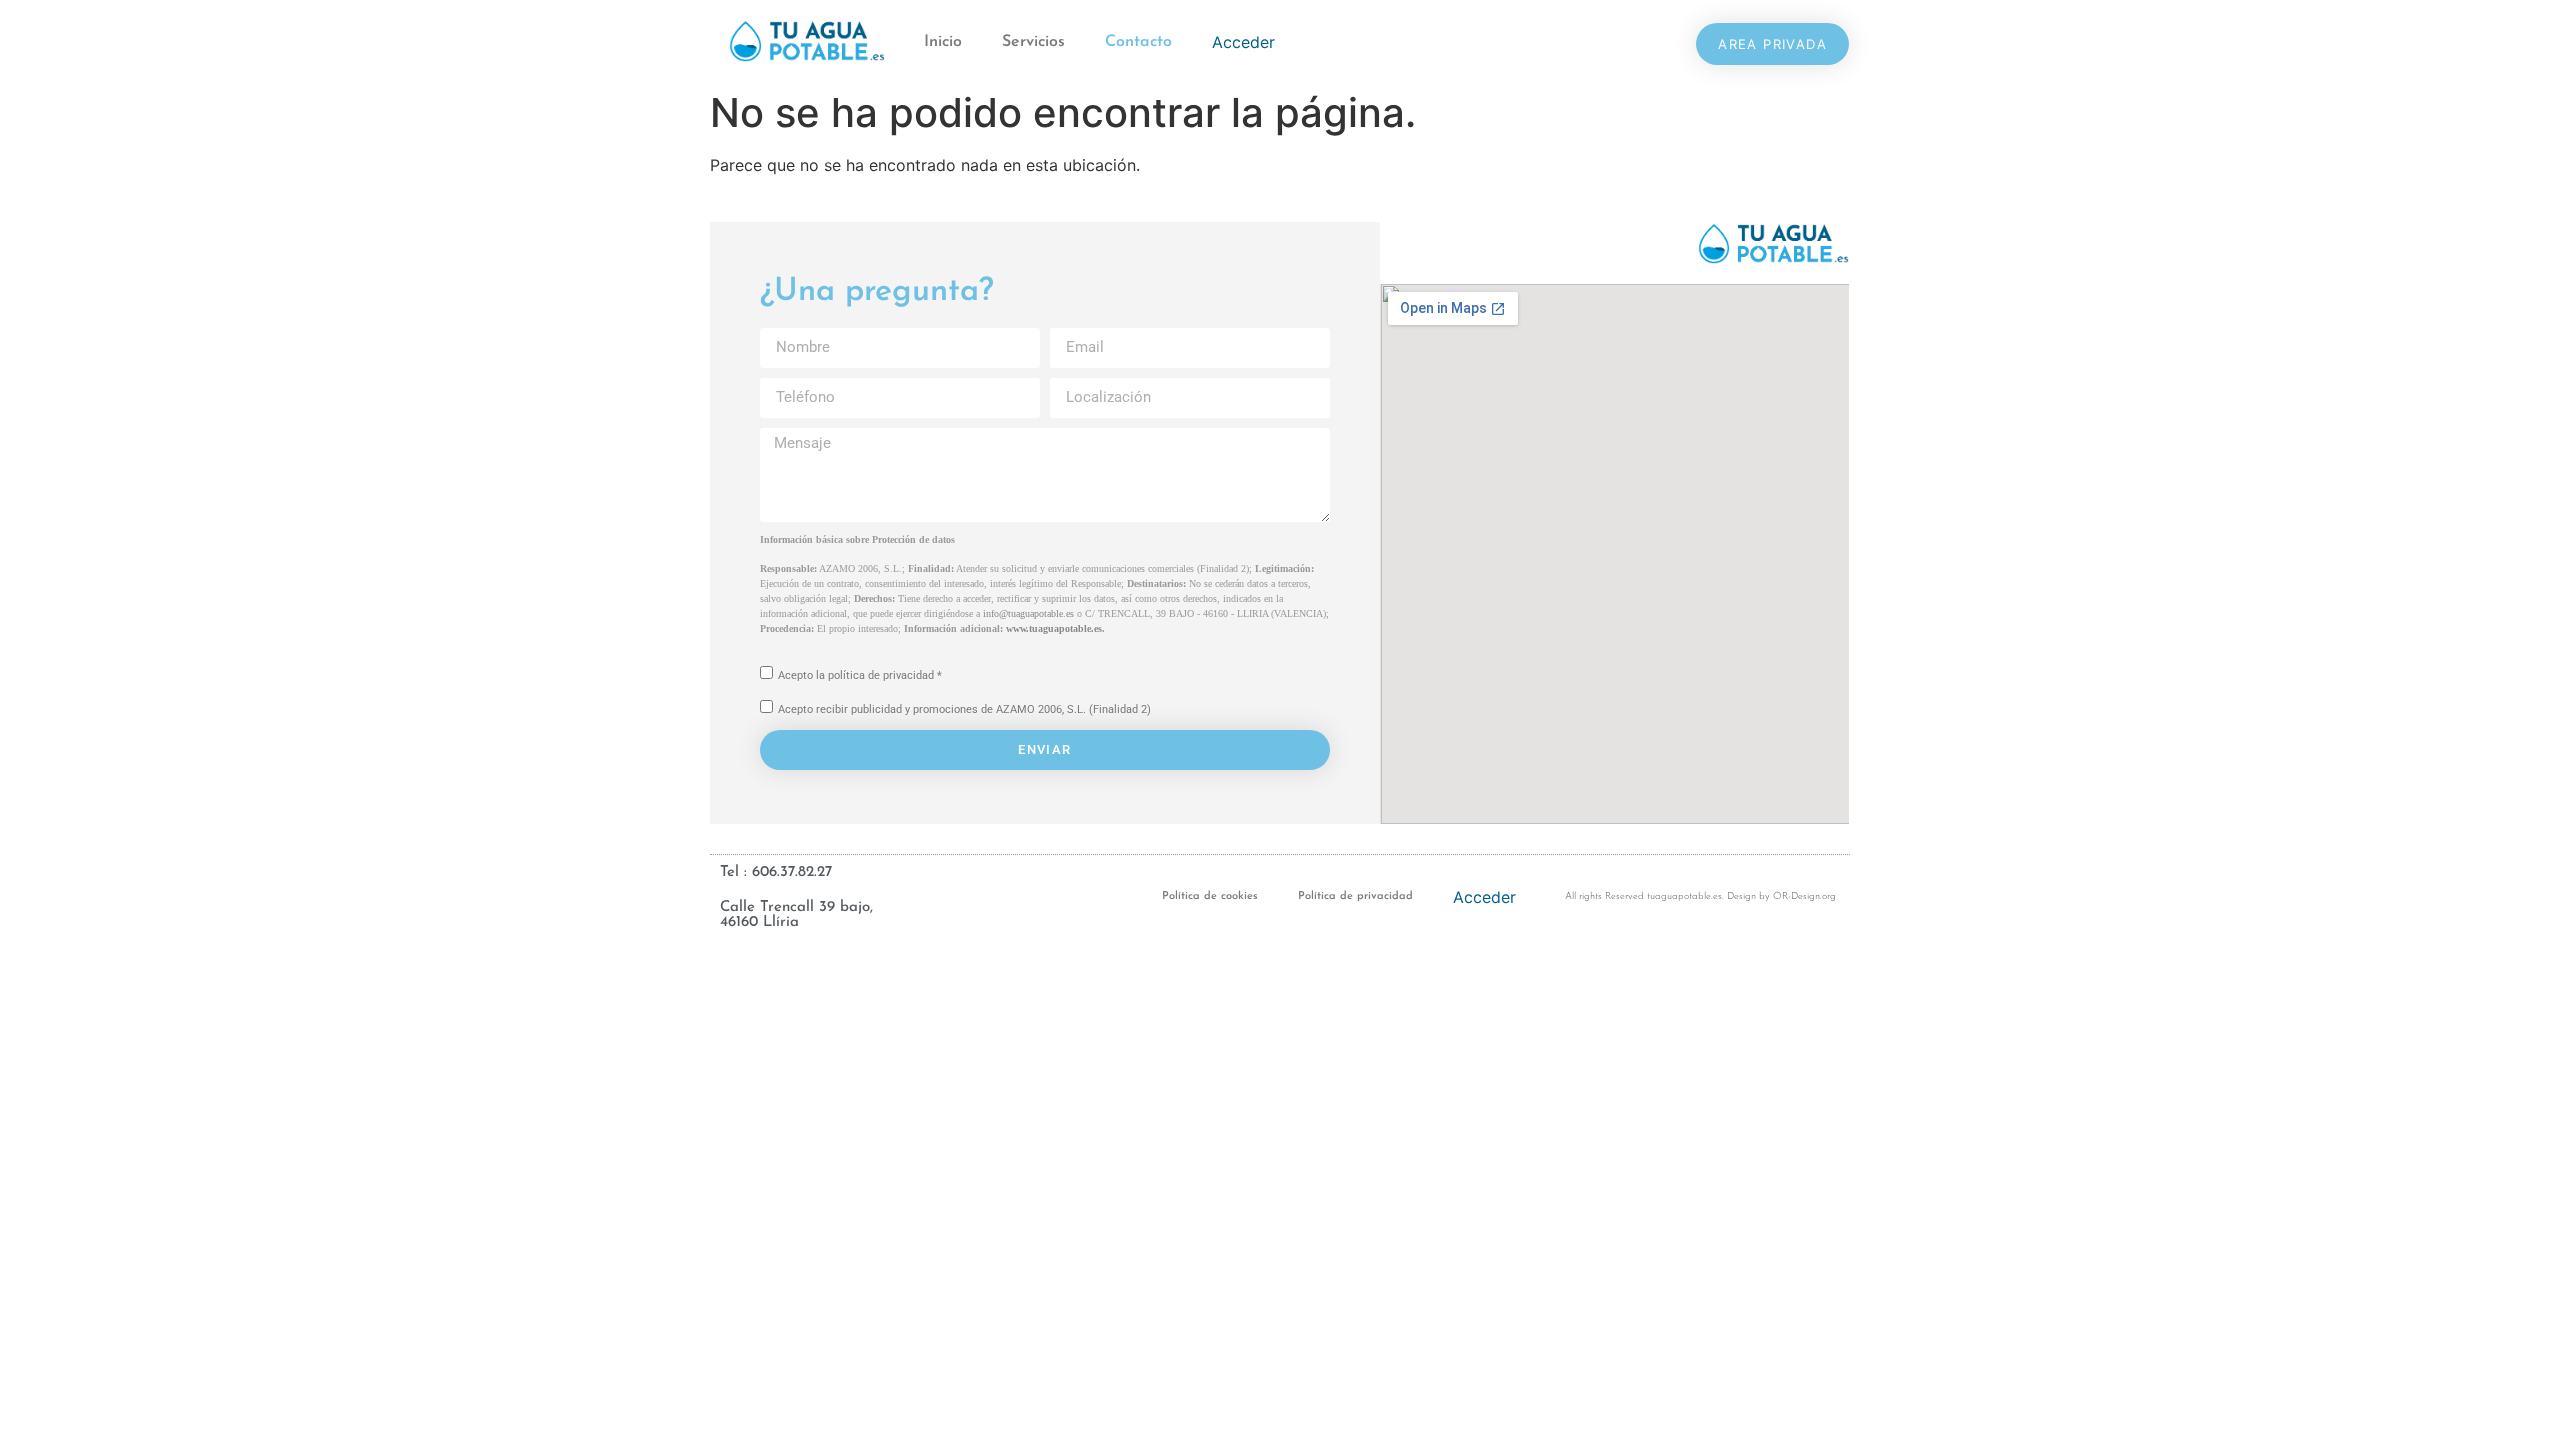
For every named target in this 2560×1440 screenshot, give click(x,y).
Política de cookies (1210, 896)
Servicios (1033, 42)
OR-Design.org (1804, 896)
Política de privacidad (1355, 896)
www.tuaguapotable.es (1054, 628)
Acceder (1243, 42)
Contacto (1138, 42)
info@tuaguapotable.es (1028, 613)
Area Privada (1772, 44)
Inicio (943, 42)
